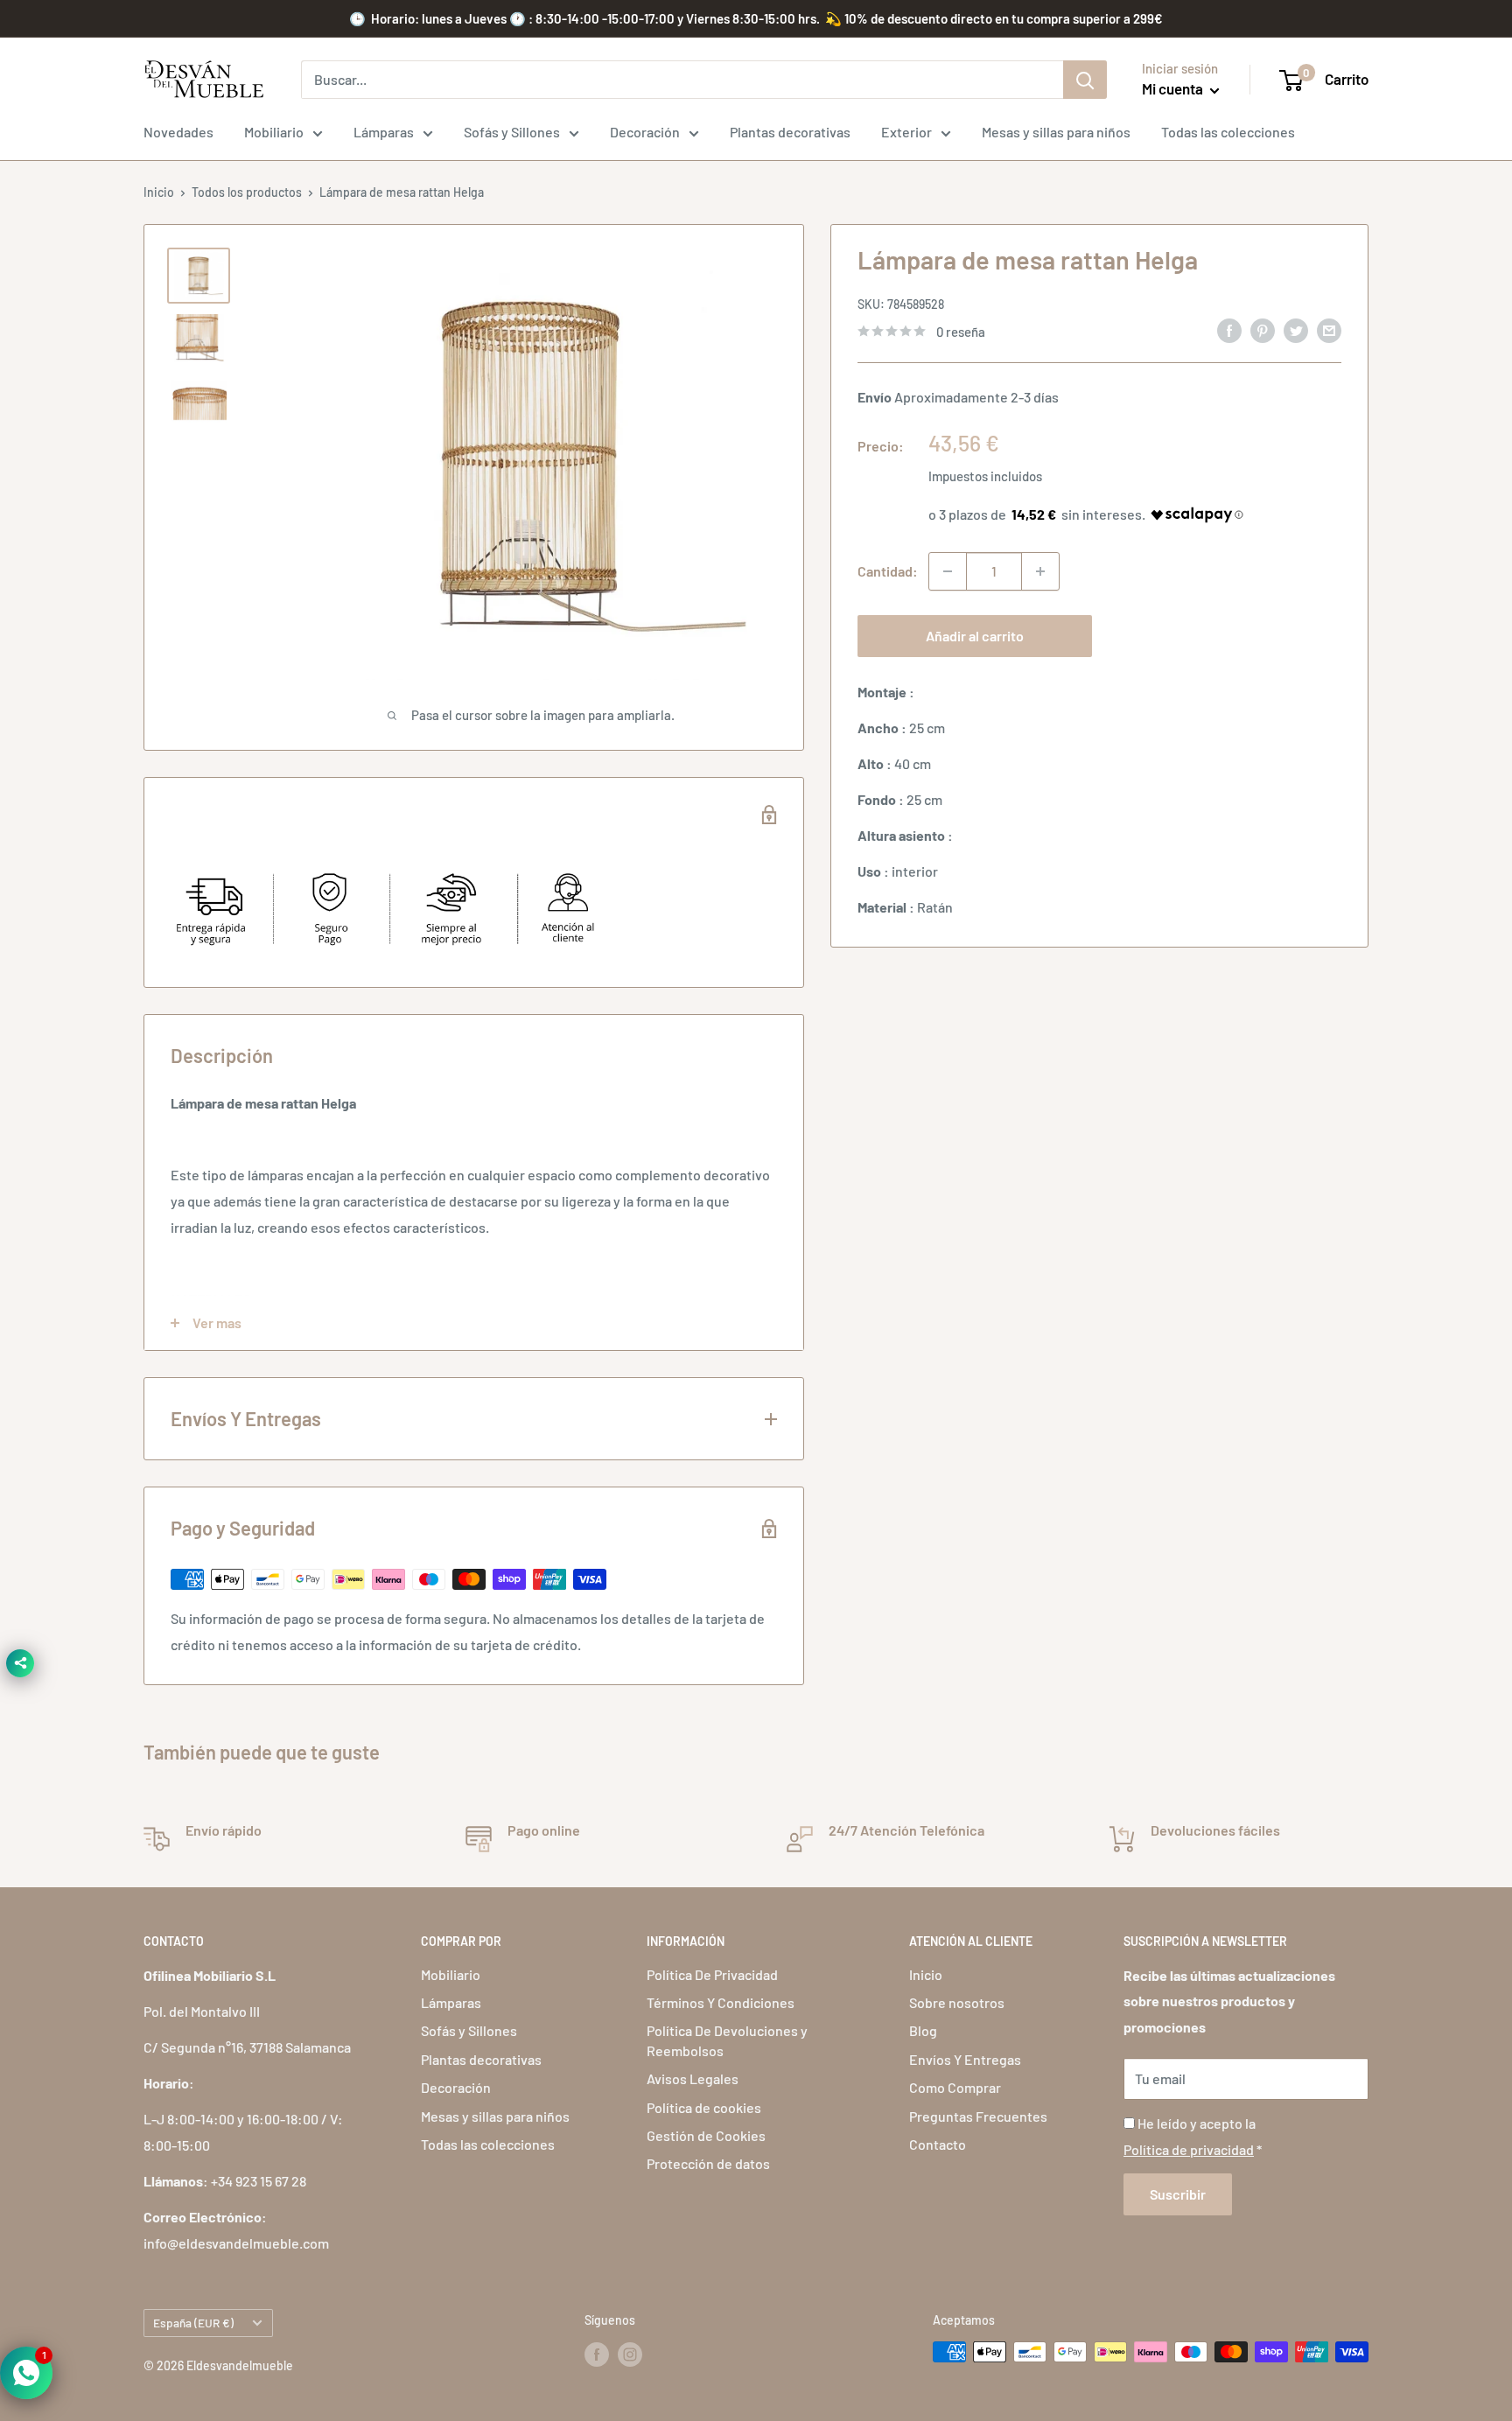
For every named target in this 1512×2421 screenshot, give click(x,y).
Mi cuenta (1174, 88)
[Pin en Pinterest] (1263, 329)
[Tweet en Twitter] (1296, 329)
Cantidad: (888, 571)
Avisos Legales (693, 2078)
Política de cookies (704, 2107)
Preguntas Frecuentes (978, 2116)
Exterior (906, 132)
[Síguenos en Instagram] (630, 2354)
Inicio (159, 192)
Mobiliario (274, 132)
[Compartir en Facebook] (1229, 329)
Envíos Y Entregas (965, 2059)
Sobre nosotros (957, 2002)
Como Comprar (955, 2087)
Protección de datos (708, 2163)
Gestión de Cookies (706, 2135)
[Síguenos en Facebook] (597, 2354)
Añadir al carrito (975, 636)
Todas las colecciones (1228, 132)
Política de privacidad (1189, 2149)
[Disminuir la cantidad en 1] (948, 571)
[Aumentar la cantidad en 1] (1040, 571)
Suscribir (1178, 2194)
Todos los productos (247, 192)
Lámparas (384, 132)
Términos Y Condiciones (721, 2002)
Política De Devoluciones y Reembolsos (727, 2040)
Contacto (938, 2144)
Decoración (645, 132)
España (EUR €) (193, 2323)
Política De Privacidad (712, 1974)
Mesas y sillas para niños (1056, 132)
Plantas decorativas (790, 132)
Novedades (178, 132)
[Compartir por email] (1329, 329)
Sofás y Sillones (512, 132)
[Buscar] (1085, 80)
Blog (923, 2030)
